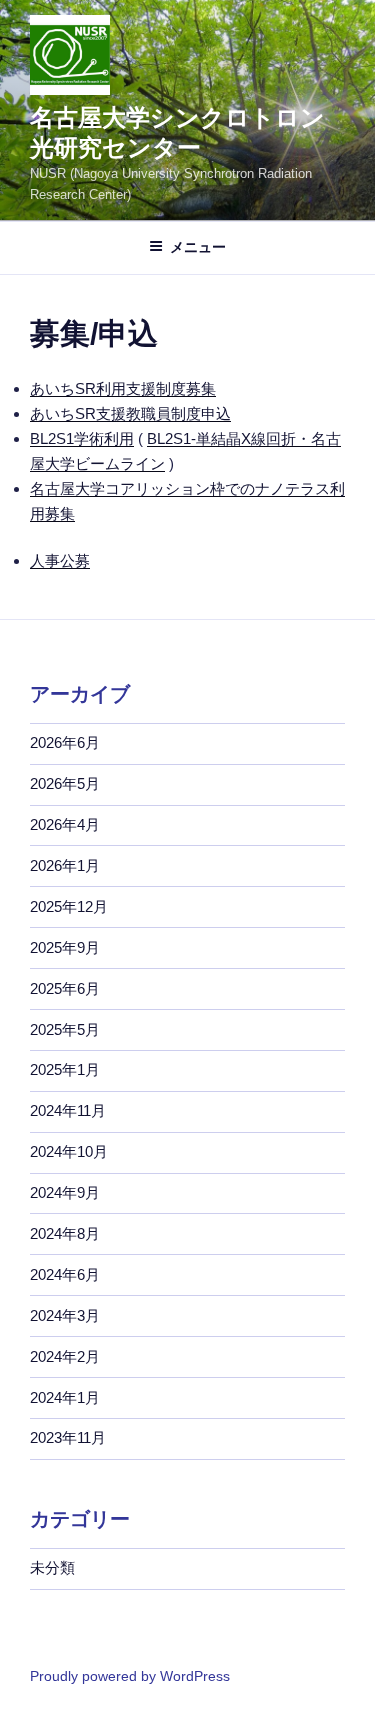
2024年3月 (65, 1315)
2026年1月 (65, 865)
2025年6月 (65, 988)
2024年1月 (65, 1397)
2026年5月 (65, 783)
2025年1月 (65, 1069)
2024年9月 (65, 1192)
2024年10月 (69, 1151)
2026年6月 (65, 742)
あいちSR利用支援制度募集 (123, 388)
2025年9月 (65, 947)
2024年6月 (65, 1274)
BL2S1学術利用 (82, 438)
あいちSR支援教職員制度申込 (130, 413)
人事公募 (60, 560)
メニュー (198, 247)
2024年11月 (68, 1110)
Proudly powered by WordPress (130, 1676)
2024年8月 (65, 1233)
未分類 (52, 1567)
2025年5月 (65, 1029)
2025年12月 (69, 906)
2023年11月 (68, 1437)
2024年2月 (65, 1356)
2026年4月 (65, 824)
